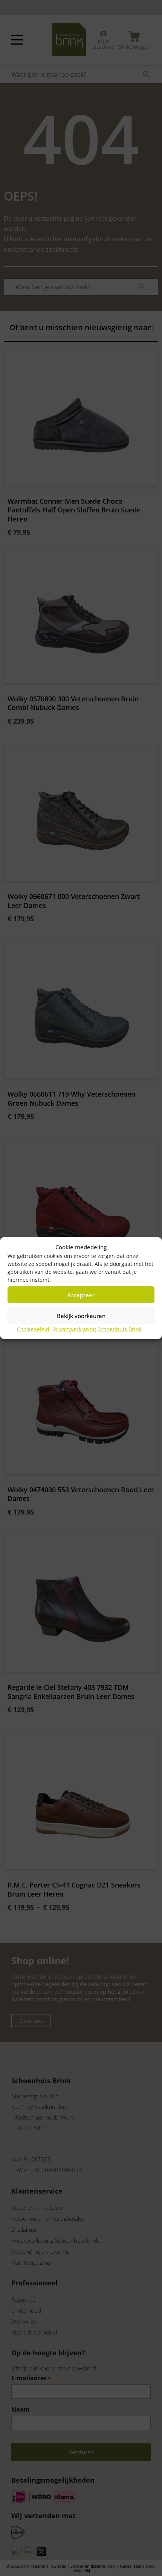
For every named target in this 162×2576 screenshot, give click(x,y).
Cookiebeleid (33, 1329)
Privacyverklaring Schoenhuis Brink (97, 1329)
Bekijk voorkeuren (81, 1315)
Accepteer (81, 1295)
